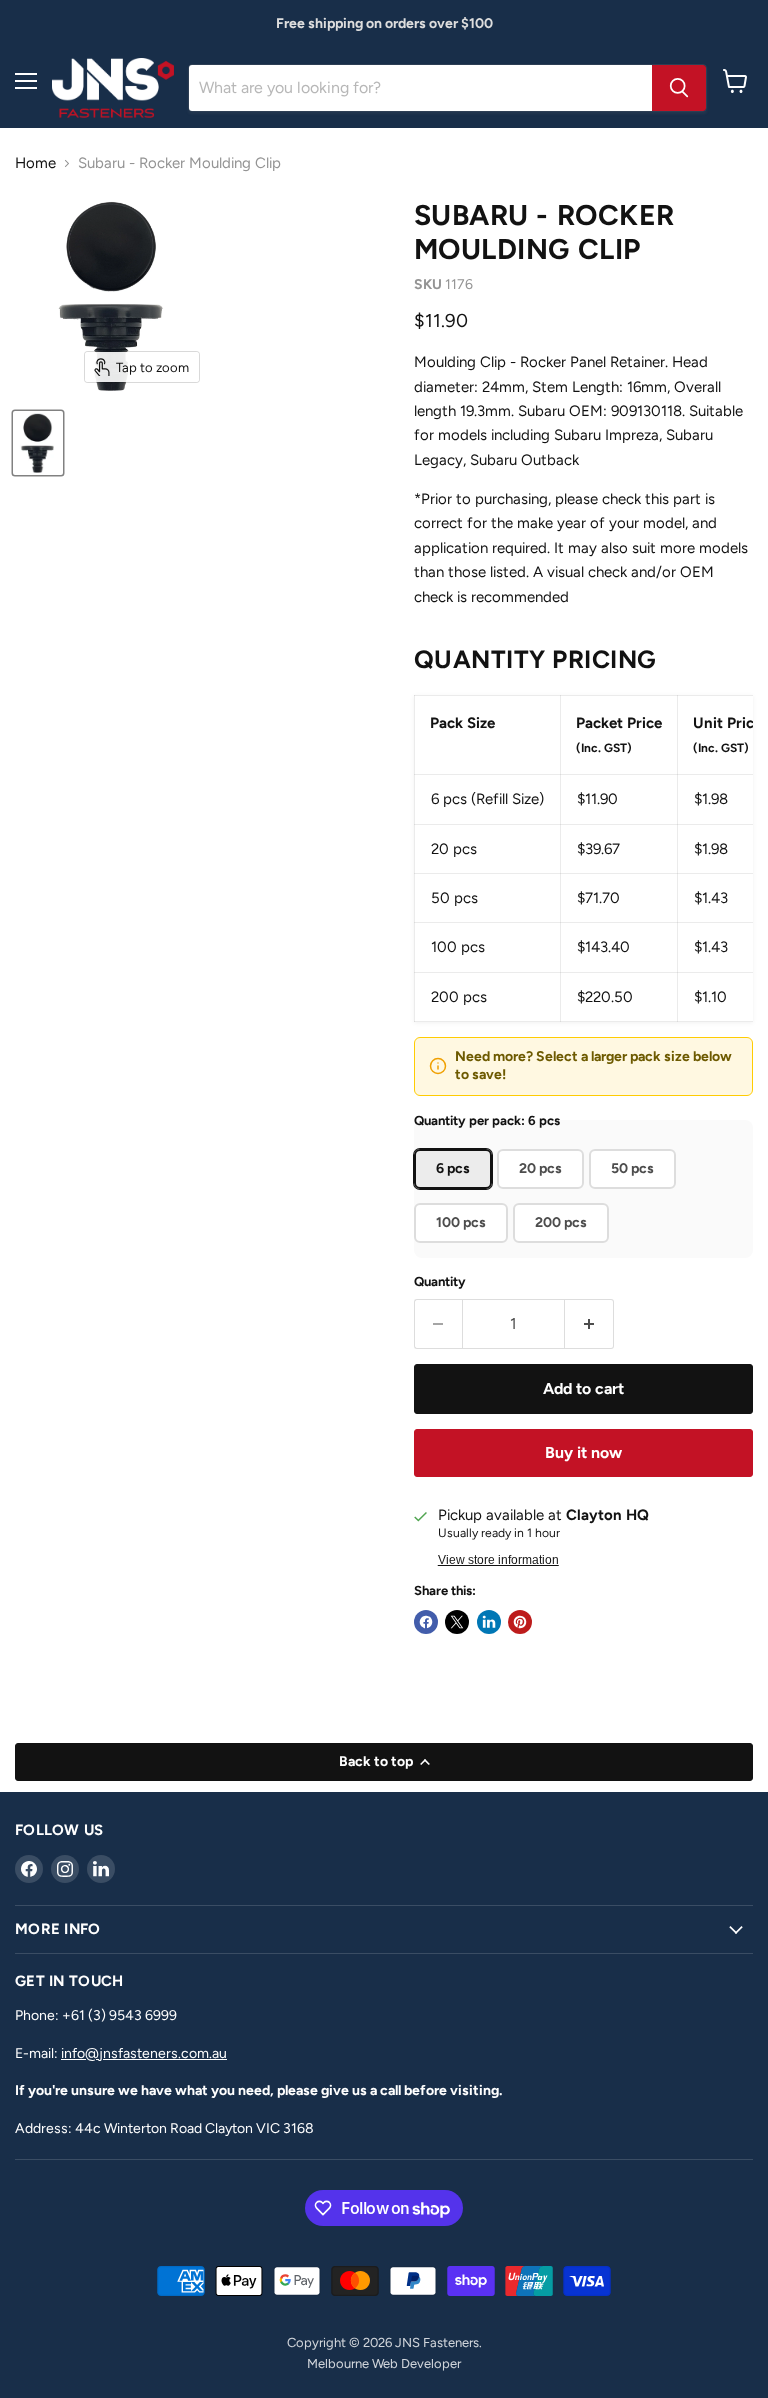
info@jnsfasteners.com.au (144, 2053)
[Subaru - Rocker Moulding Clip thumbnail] (38, 443)
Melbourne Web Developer (384, 2363)
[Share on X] (457, 1622)
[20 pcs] (543, 1194)
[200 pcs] (563, 1248)
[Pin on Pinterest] (520, 1622)
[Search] (679, 88)
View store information (498, 1560)
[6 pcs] (455, 1194)
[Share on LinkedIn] (489, 1622)
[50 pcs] (635, 1194)
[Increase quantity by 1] (589, 1324)
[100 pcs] (463, 1248)
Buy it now (583, 1452)
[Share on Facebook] (426, 1622)
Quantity (440, 1281)
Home (35, 163)
